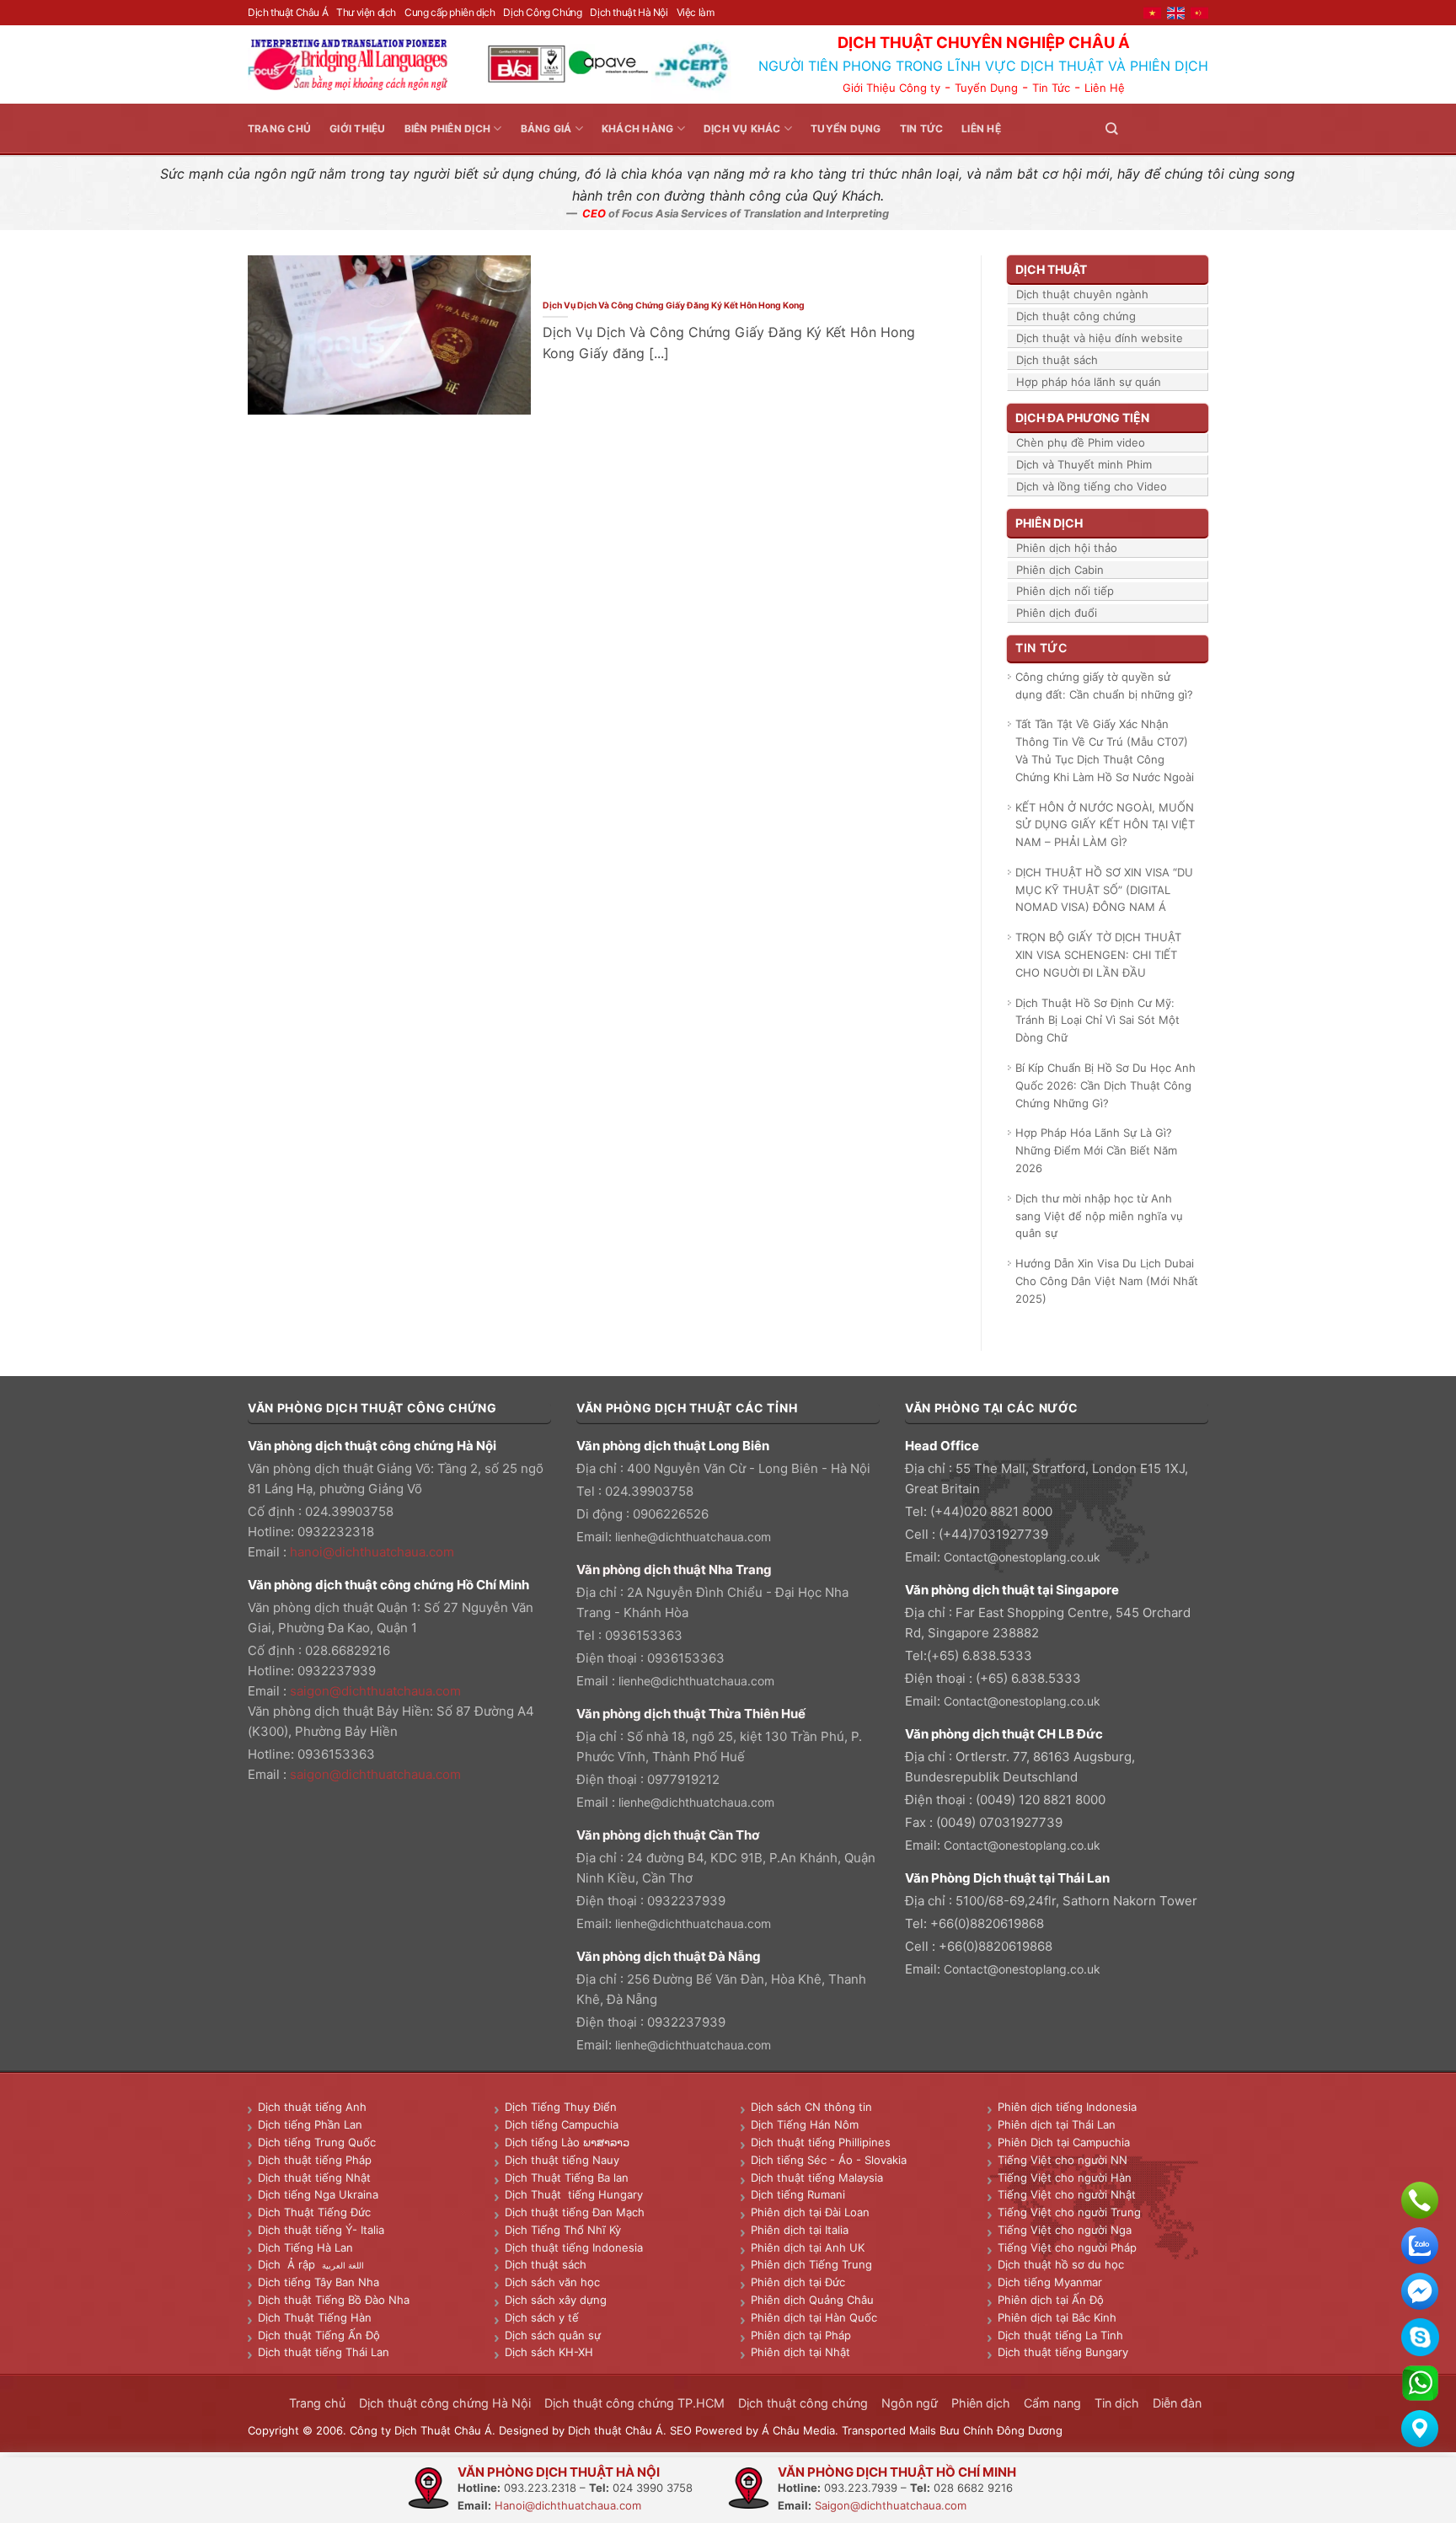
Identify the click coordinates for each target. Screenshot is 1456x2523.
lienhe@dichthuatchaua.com (693, 1537)
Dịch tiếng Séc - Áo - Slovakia (829, 2160)
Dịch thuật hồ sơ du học (1061, 2264)
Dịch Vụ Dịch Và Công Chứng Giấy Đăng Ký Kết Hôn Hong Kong (674, 305)
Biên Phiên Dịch (448, 129)
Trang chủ (279, 129)
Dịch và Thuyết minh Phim (1084, 464)
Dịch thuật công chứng (1076, 316)
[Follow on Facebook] (1137, 129)
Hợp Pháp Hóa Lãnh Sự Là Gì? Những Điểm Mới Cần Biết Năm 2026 (1096, 1150)
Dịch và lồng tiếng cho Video (1092, 486)
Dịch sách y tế (542, 2317)
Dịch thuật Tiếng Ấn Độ (319, 2335)
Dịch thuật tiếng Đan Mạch (575, 2212)
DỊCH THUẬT (1051, 269)
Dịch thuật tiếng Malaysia (817, 2177)
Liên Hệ (1105, 88)
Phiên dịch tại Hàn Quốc (814, 2317)
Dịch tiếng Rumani (798, 2194)
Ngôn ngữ (910, 2403)
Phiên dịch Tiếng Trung (811, 2264)
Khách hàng (637, 129)
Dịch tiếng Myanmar (1050, 2282)
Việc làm (696, 12)
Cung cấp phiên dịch (450, 12)
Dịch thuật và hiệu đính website (1100, 338)
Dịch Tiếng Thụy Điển (561, 2107)
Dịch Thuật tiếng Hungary (574, 2194)
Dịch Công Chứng (542, 12)
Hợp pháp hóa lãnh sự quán (1089, 382)
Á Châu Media (798, 2430)
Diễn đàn (1177, 2403)
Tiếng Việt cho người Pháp (1067, 2247)
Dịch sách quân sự (553, 2335)
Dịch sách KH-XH (549, 2352)
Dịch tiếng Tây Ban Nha (318, 2282)
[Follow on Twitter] (1158, 129)
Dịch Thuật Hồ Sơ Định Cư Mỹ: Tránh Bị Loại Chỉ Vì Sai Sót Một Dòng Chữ (1097, 1020)
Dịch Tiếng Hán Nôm (805, 2124)
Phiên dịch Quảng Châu (812, 2300)
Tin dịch (1117, 2403)
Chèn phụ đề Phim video (1081, 442)
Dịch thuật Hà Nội (629, 12)
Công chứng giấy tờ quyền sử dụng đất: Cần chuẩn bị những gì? (1104, 686)
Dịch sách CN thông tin (811, 2107)
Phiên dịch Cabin (1060, 570)
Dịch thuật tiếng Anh (312, 2107)
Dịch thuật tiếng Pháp (315, 2160)
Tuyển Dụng (986, 88)
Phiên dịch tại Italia (800, 2230)
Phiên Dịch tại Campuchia (1064, 2142)
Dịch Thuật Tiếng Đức (314, 2212)
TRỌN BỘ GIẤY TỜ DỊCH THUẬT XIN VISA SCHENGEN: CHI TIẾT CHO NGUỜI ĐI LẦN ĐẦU (1098, 955)
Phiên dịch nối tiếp (1065, 591)
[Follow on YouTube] (1198, 129)
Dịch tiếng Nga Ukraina (318, 2194)
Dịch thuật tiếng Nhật (314, 2177)
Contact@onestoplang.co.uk (1022, 1557)
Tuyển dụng (846, 129)
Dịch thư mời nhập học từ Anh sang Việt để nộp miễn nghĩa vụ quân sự (1099, 1216)
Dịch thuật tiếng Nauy (562, 2160)
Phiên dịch (981, 2403)
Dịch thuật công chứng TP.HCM (634, 2403)
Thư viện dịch (366, 12)
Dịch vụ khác (742, 129)
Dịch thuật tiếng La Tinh (1060, 2335)
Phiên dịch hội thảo (1067, 548)
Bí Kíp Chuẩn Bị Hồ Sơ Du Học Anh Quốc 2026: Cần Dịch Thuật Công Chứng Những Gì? (1105, 1085)
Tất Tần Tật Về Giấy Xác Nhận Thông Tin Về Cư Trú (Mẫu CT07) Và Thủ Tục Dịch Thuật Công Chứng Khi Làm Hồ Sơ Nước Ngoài (1105, 750)
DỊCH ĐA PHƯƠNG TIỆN (1082, 418)
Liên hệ (981, 129)
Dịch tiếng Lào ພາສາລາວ (567, 2142)
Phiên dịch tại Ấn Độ (1051, 2300)
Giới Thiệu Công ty (891, 88)
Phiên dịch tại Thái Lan (1057, 2124)
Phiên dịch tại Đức (798, 2282)
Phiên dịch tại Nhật (800, 2352)
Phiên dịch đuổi (1057, 613)
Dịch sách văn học (552, 2282)
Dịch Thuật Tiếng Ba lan (567, 2177)
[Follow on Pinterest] (1178, 129)
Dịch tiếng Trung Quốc (317, 2142)
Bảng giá (546, 129)
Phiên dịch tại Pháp (801, 2335)
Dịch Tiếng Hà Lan (305, 2247)
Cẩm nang (1052, 2403)
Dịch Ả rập (290, 2264)
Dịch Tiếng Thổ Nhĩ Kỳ (563, 2230)
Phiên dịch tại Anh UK (808, 2247)
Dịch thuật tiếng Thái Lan (324, 2352)
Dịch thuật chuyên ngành (1082, 294)
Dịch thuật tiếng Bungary (1063, 2352)
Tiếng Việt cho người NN (1063, 2160)
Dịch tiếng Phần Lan (310, 2124)
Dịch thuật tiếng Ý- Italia (321, 2230)
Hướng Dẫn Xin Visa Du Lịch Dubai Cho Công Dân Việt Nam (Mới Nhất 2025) (1107, 1281)
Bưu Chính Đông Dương (1001, 2430)
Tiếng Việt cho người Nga (1065, 2230)
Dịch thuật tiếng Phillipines (821, 2142)
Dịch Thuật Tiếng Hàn (315, 2317)
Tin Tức (1051, 88)
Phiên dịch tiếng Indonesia (1067, 2107)
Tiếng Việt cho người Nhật (1067, 2194)
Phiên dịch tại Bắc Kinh (1057, 2317)
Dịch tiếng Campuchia (562, 2124)
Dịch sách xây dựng (556, 2300)
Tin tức (922, 129)
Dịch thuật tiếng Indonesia (574, 2247)
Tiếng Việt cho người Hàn (1065, 2177)
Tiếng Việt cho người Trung (1069, 2212)
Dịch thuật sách (1057, 360)
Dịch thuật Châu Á (288, 12)
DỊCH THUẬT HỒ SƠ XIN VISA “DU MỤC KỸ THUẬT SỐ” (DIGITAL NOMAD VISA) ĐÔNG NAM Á (1104, 890)
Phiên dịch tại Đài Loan (810, 2212)
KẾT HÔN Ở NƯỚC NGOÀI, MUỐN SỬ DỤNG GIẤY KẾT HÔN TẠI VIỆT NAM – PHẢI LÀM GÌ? (1105, 825)
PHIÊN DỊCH (1049, 523)
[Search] (1111, 129)
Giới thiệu (357, 129)
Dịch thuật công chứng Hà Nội (445, 2403)
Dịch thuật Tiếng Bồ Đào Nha (334, 2300)
